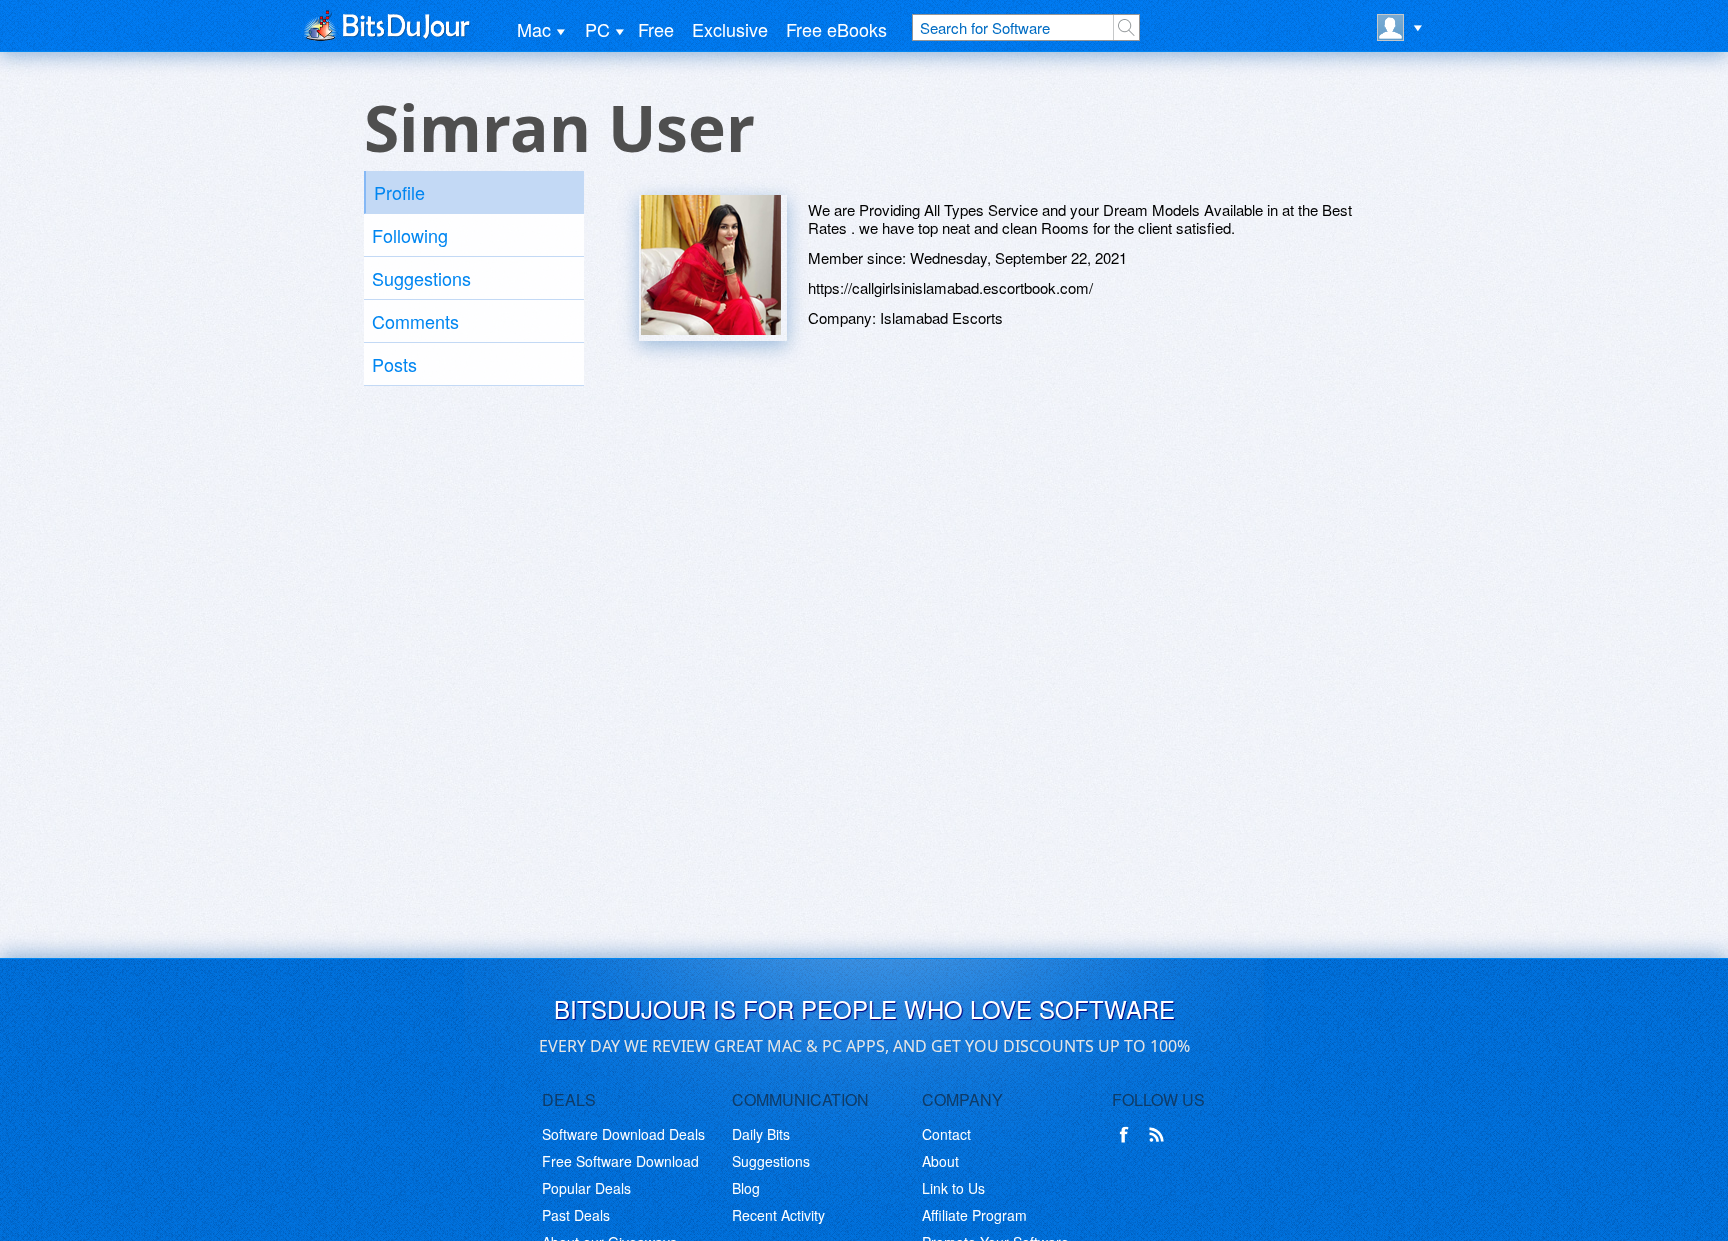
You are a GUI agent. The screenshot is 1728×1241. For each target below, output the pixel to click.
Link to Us (953, 1188)
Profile (399, 192)
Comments (415, 321)
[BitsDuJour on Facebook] (1128, 1135)
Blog (746, 1188)
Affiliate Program (974, 1215)
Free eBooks (836, 29)
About (940, 1161)
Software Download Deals (623, 1134)
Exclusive (730, 29)
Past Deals (576, 1215)
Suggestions (421, 278)
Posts (394, 364)
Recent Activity (778, 1215)
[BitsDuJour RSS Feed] (1160, 1135)
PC (597, 29)
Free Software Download (620, 1161)
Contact (946, 1134)
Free (656, 29)
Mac (534, 29)
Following (410, 235)
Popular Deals (586, 1188)
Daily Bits (761, 1134)
